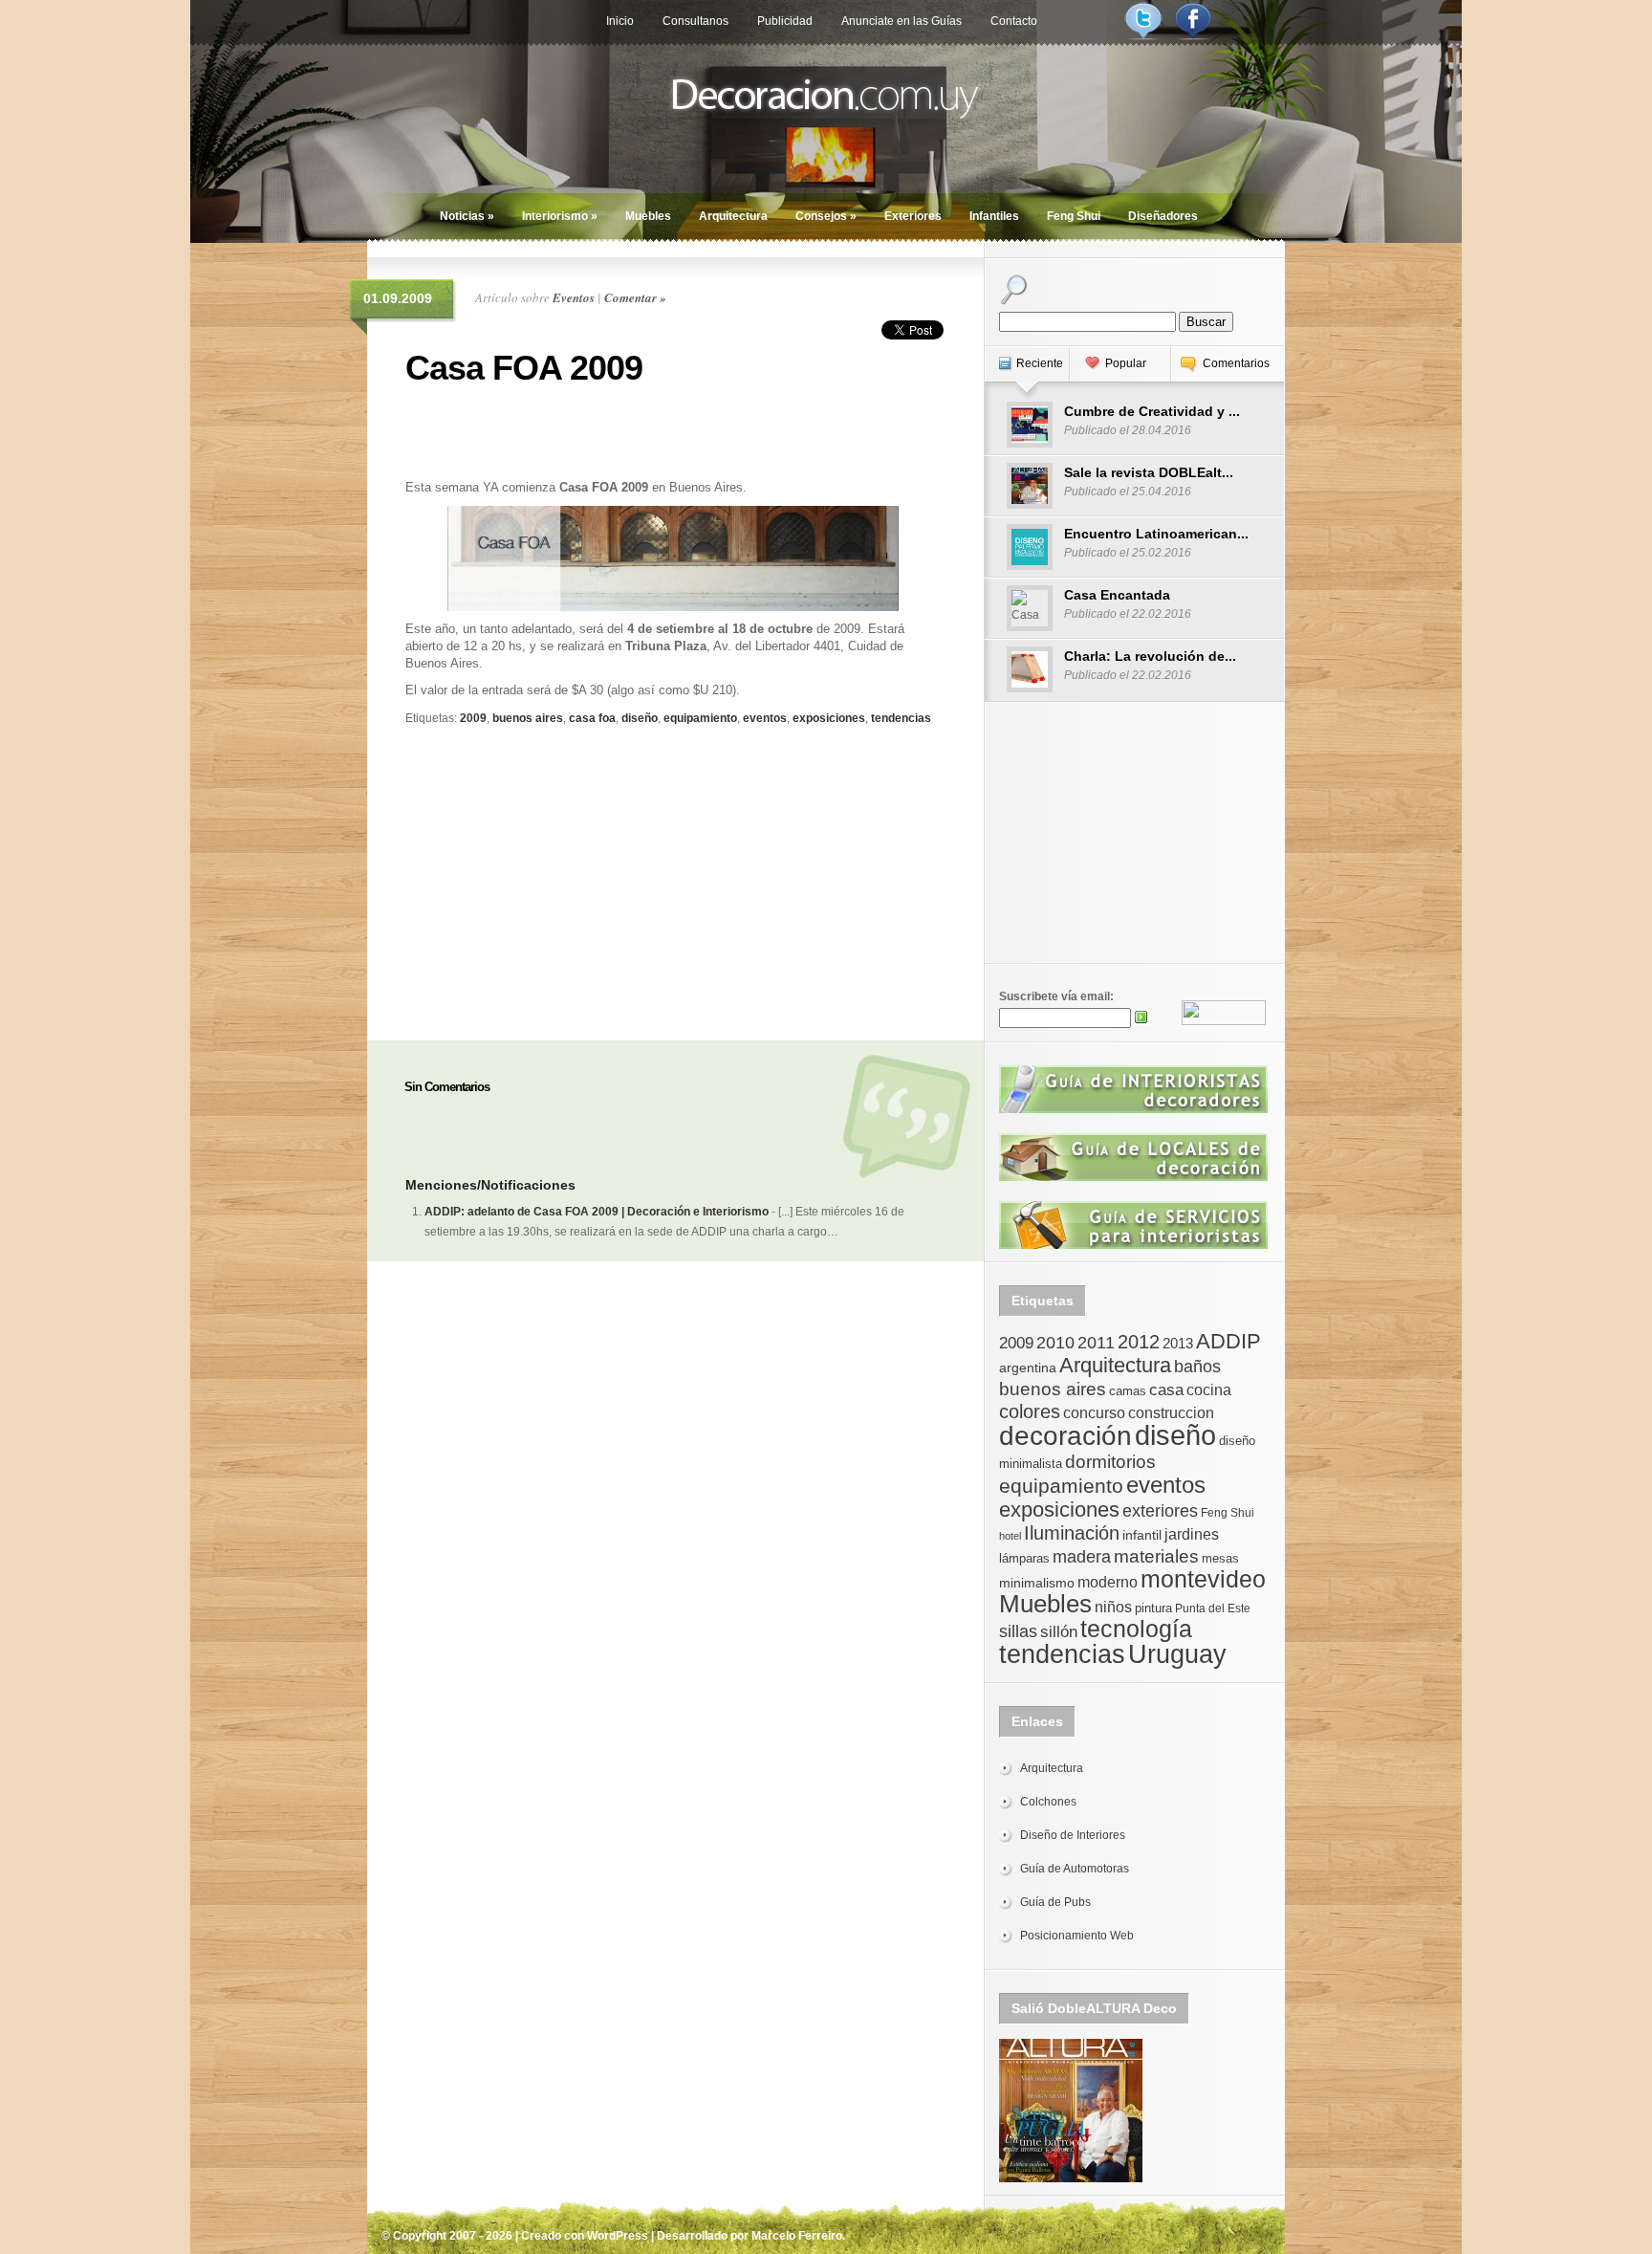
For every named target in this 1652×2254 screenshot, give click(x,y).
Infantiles (994, 216)
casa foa (592, 718)
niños (1113, 1607)
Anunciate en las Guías (902, 21)
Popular (1126, 363)
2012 (1139, 1342)
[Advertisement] (673, 430)
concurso (1094, 1413)
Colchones (1048, 1802)
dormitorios (1110, 1462)
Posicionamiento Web (1077, 1936)
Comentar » (635, 297)
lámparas (1024, 1558)
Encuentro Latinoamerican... (1156, 534)
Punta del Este (1213, 1608)
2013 (1178, 1343)
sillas (1018, 1631)
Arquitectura (733, 216)
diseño (640, 718)
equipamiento (700, 718)
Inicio (620, 21)
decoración (1065, 1436)
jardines (1192, 1534)
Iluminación (1072, 1533)
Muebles (648, 216)
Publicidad (785, 21)
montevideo (1203, 1579)
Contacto (1014, 21)
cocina (1209, 1390)
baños (1197, 1367)
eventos (765, 718)
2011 (1096, 1343)
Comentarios (1236, 363)
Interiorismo (560, 216)
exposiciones (829, 718)
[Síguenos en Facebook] (1193, 36)
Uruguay (1177, 1654)
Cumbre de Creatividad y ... (1152, 411)
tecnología (1136, 1629)
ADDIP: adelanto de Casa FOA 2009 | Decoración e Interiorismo (597, 1212)
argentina (1028, 1368)
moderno (1108, 1582)
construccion (1171, 1413)
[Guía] (1133, 1109)
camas (1128, 1391)
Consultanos (696, 21)
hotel (1010, 1536)
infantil (1142, 1535)
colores (1030, 1411)
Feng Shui (1074, 216)
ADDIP (1228, 1341)
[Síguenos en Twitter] (1143, 36)
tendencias (901, 718)
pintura (1153, 1608)
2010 (1055, 1343)
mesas (1220, 1558)
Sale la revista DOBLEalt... (1149, 472)
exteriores (1160, 1511)
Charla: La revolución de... (1150, 656)
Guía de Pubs (1055, 1902)
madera (1082, 1557)
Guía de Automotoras (1075, 1869)
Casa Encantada (1117, 595)
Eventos (574, 297)
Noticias (467, 216)
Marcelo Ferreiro (797, 2236)
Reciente (1040, 363)
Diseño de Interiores (1073, 1835)
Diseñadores (1163, 216)
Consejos (826, 216)
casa (1166, 1390)
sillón (1059, 1632)
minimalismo (1037, 1583)
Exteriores (913, 216)
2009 (473, 718)
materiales (1156, 1556)
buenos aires (528, 718)
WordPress (618, 2236)
